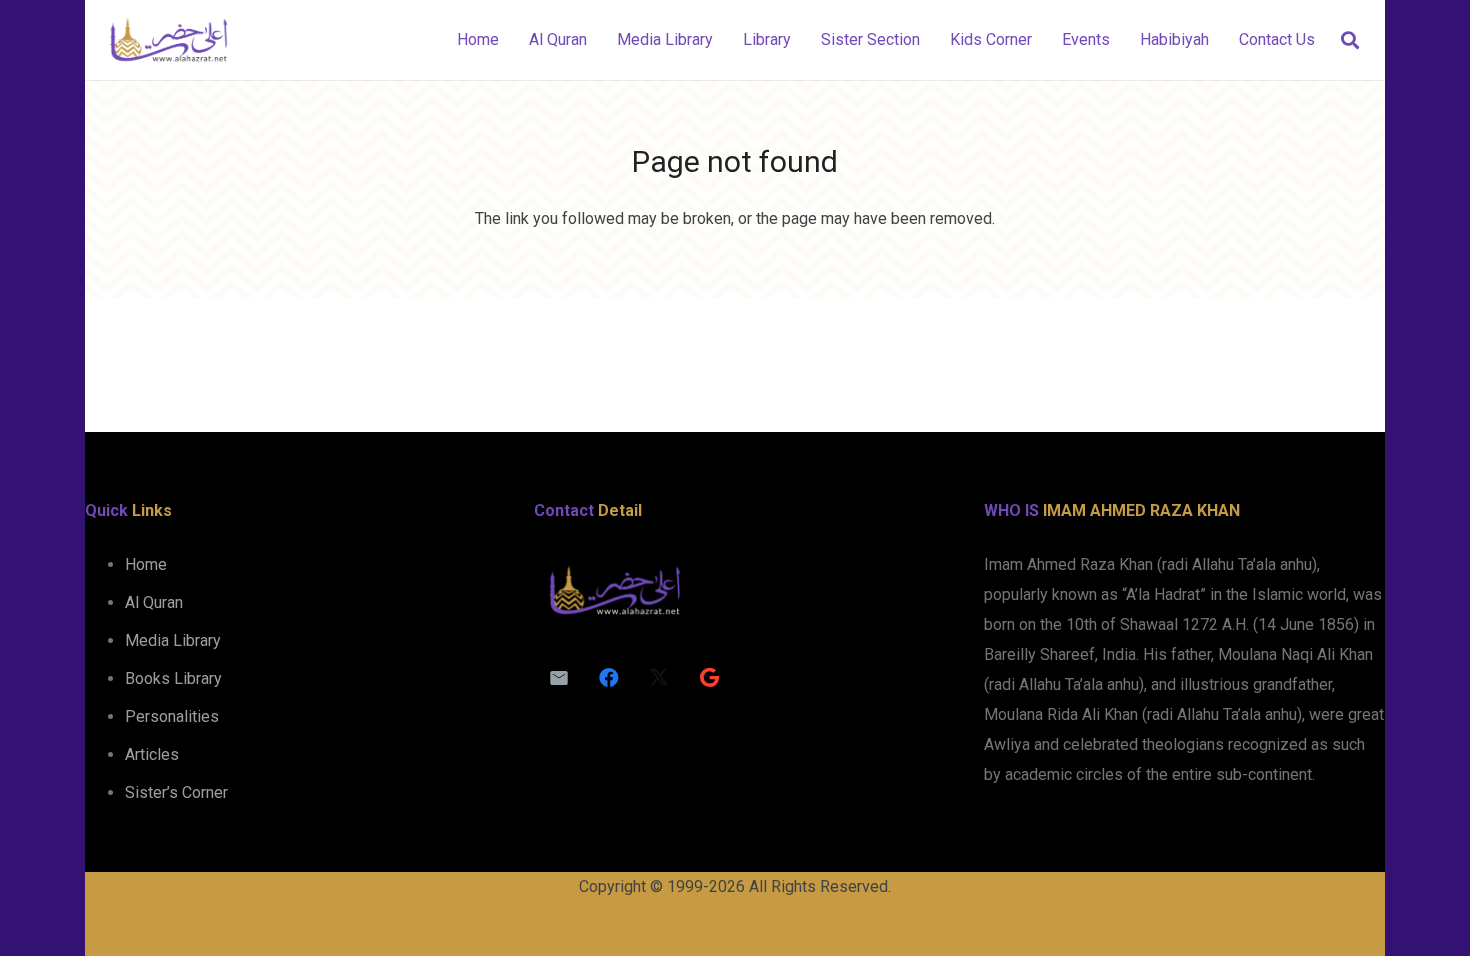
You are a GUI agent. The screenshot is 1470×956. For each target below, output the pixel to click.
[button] (1350, 40)
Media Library (173, 640)
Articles (152, 754)
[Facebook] (609, 678)
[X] (659, 678)
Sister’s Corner (176, 792)
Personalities (172, 716)
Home (146, 564)
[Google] (709, 678)
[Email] (559, 678)
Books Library (173, 678)
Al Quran (154, 602)
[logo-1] (168, 40)
